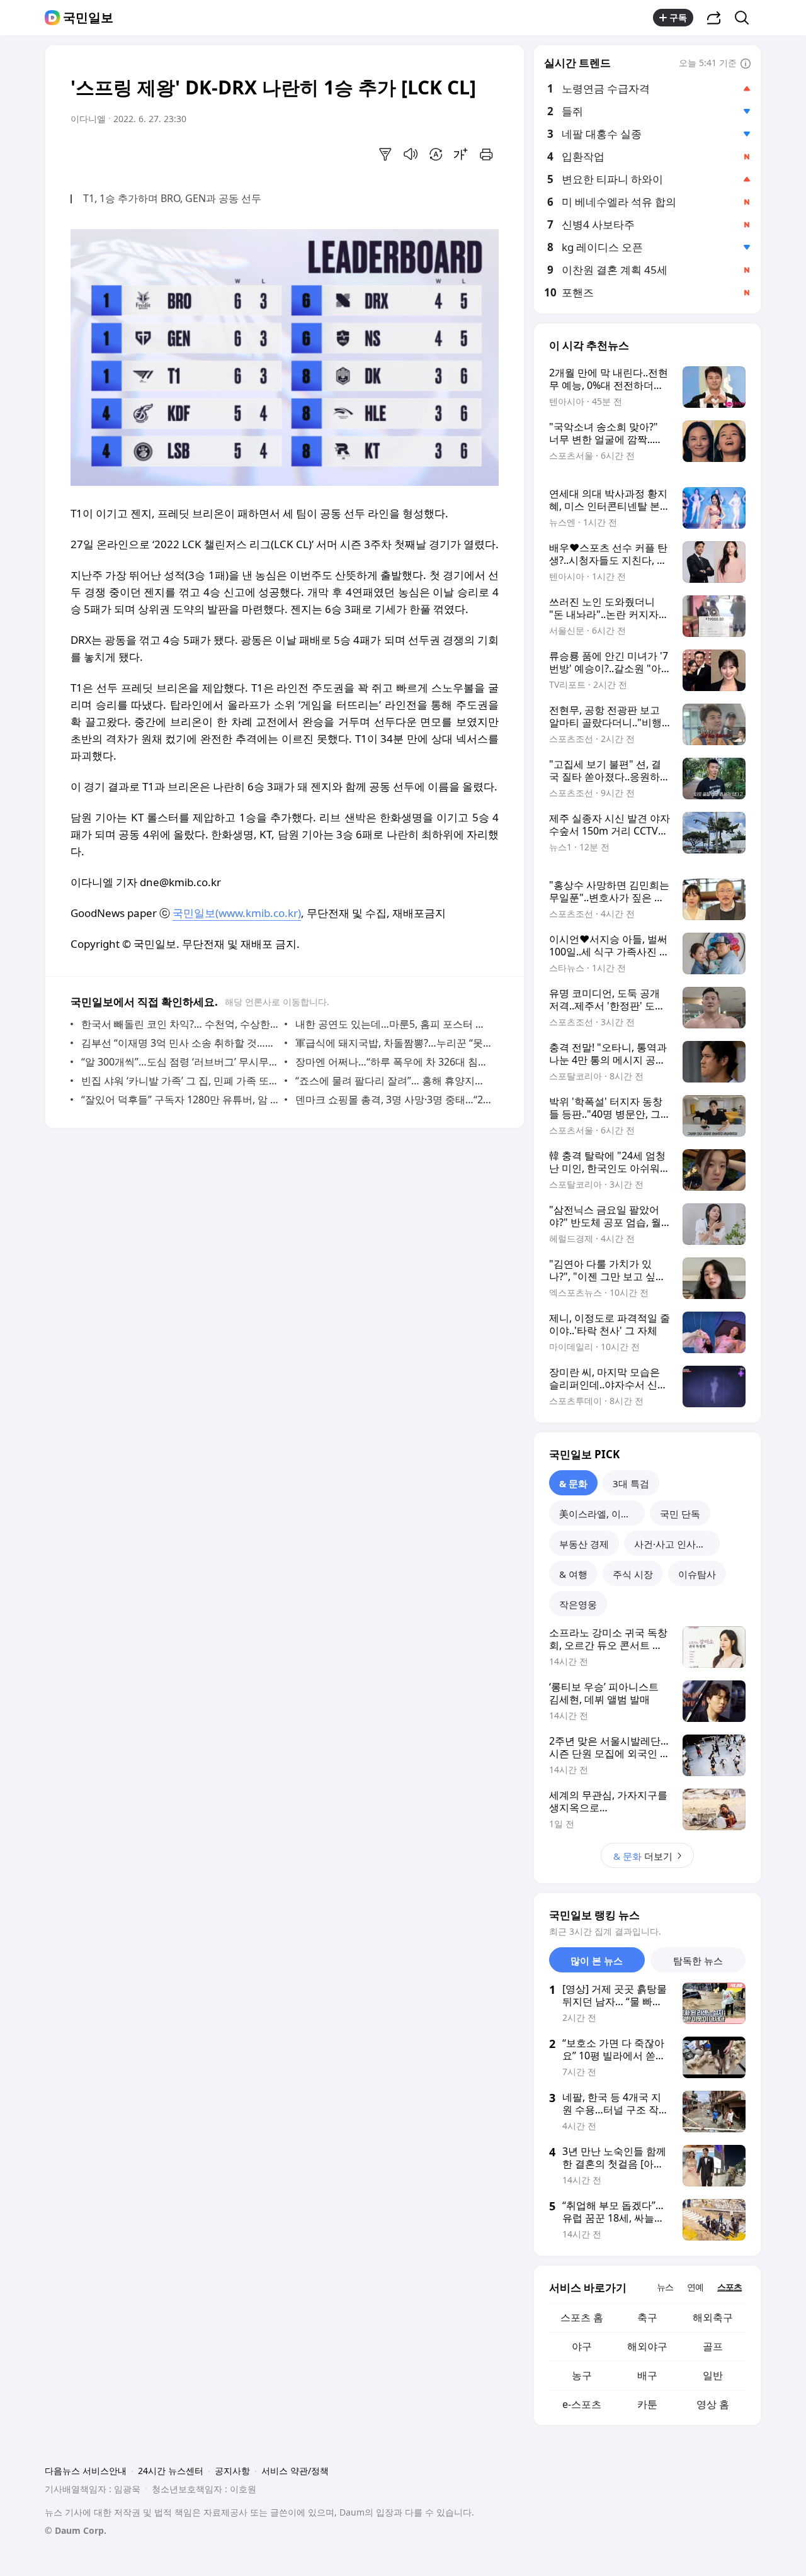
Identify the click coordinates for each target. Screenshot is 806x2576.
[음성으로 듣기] (411, 154)
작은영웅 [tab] (578, 1604)
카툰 (647, 2404)
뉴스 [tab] (665, 2287)
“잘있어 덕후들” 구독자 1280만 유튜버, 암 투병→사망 (180, 1100)
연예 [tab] (695, 2287)
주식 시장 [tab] (633, 1574)
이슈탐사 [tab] (697, 1574)
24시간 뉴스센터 (171, 2471)
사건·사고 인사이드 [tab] (674, 1544)
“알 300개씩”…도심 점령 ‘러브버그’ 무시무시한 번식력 (180, 1062)
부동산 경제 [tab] (584, 1544)
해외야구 (647, 2346)
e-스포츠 (582, 2404)
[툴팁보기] (746, 64)
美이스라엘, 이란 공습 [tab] (602, 1514)
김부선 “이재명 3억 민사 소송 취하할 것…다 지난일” (180, 1043)
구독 (678, 17)
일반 (713, 2375)
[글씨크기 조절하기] (461, 154)
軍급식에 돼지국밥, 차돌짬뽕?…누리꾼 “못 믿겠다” (394, 1043)
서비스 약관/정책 (295, 2471)
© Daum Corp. (76, 2530)
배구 (647, 2375)
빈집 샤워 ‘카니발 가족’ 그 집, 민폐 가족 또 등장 (180, 1081)
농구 (582, 2375)
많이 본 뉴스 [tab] (597, 1960)
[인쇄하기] (486, 154)
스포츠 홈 (582, 2317)
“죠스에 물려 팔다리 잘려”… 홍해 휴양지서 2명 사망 (394, 1081)
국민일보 (88, 18)
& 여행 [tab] (573, 1574)
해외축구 (713, 2317)
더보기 (643, 1856)
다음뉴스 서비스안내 (86, 2471)
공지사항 (232, 2471)
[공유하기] (714, 18)
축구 (647, 2317)
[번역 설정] (436, 154)
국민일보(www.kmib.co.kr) (237, 913)
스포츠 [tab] (729, 2287)
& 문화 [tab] (573, 1483)
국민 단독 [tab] (680, 1514)
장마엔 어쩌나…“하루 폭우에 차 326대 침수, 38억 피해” (394, 1062)
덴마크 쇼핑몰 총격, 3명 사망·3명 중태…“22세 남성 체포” (394, 1100)
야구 (582, 2346)
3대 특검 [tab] (631, 1483)
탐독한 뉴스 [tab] (698, 1960)
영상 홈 (713, 2404)
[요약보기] (385, 154)
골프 (713, 2346)
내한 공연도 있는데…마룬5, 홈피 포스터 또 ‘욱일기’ (394, 1024)
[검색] (746, 18)
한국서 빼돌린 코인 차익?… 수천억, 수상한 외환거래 (180, 1024)
